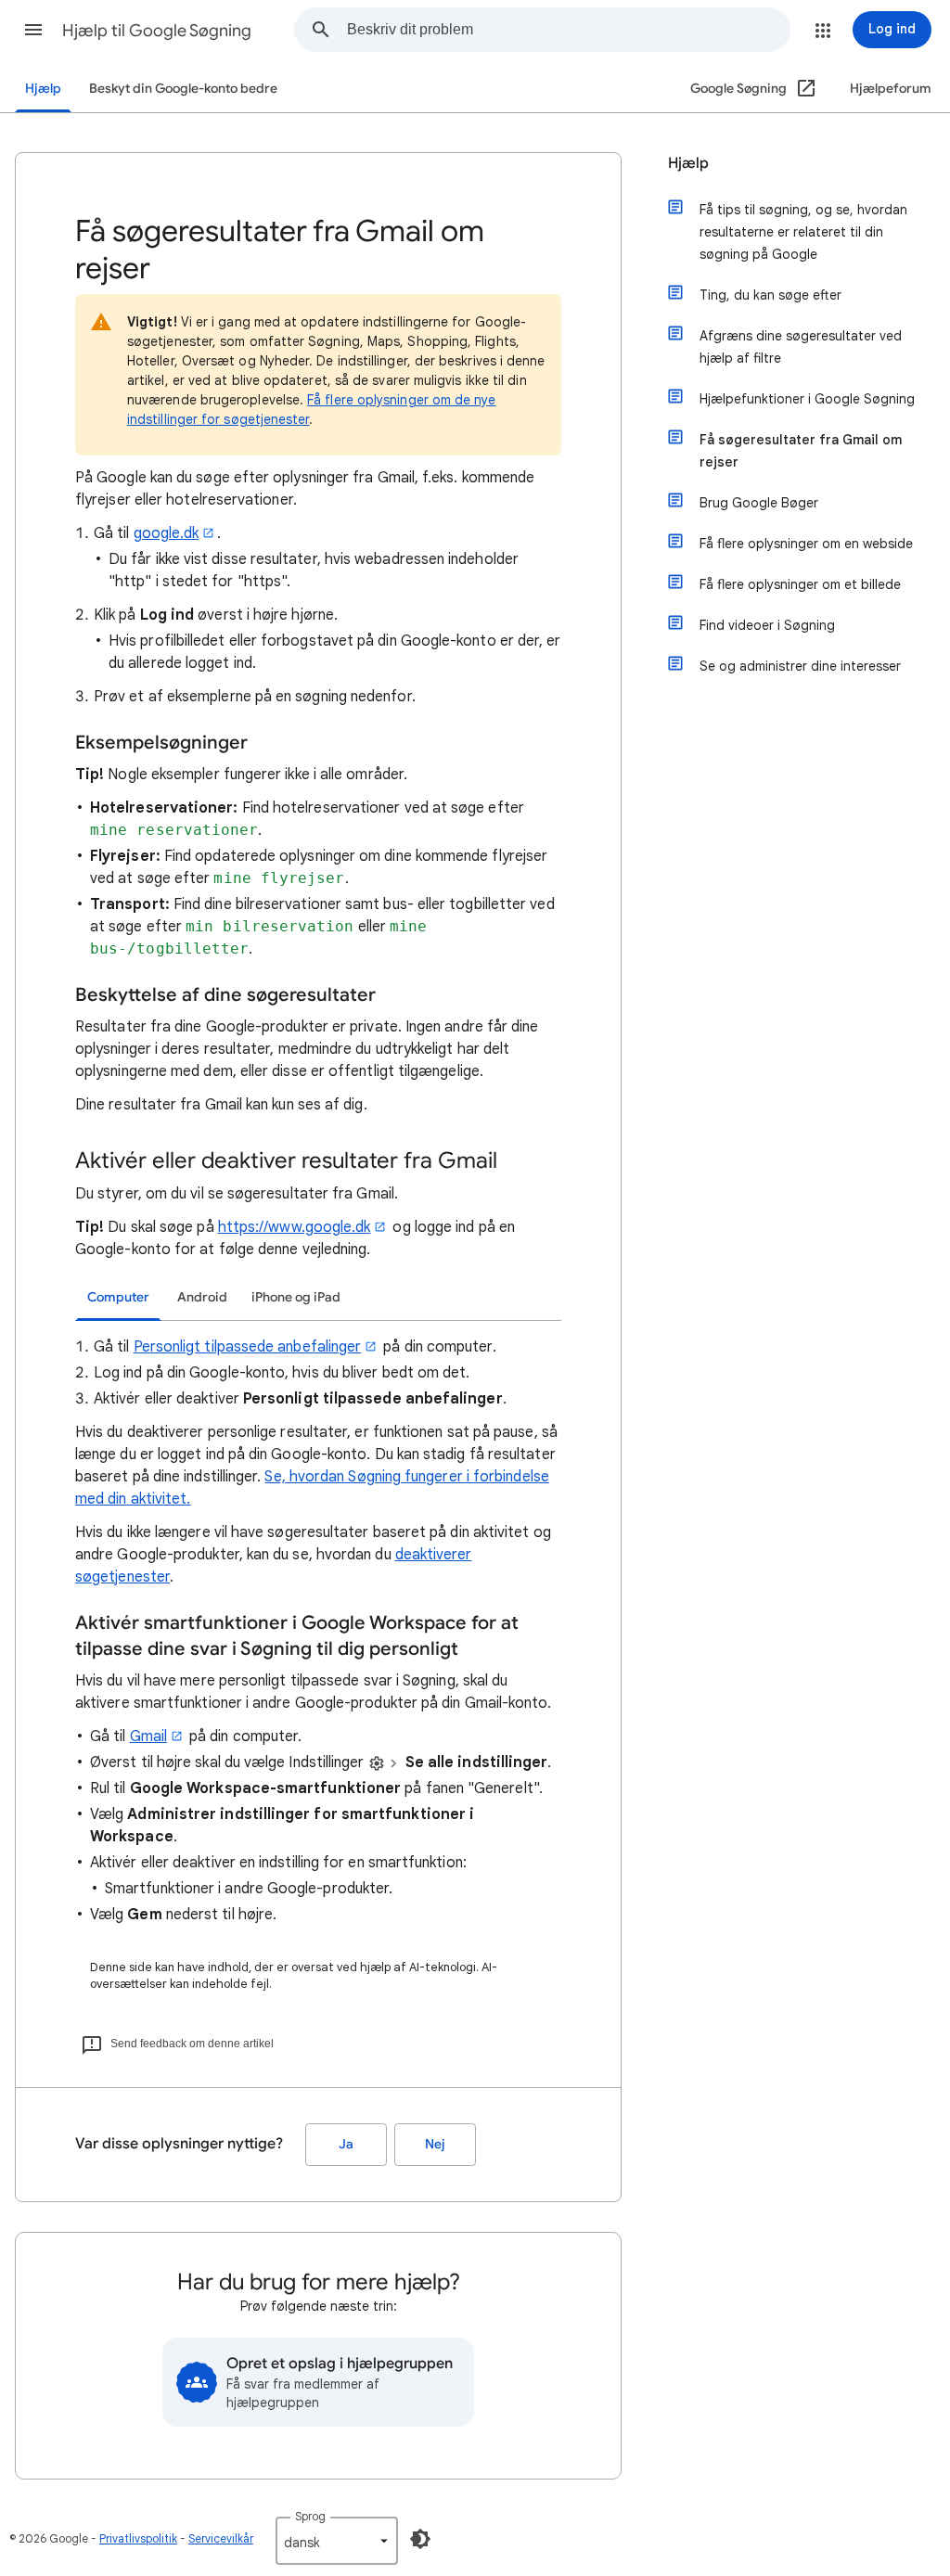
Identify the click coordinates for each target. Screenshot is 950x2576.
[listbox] (337, 2541)
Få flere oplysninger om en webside (806, 544)
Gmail (148, 1737)
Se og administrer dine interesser (800, 666)
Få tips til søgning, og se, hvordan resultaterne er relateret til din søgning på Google (803, 232)
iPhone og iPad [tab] (296, 1297)
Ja (346, 2144)
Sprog (310, 2516)
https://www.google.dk (295, 1227)
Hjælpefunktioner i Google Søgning (807, 399)
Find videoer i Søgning (767, 625)
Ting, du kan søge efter (770, 295)
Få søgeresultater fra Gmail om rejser (801, 451)
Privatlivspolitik (138, 2538)
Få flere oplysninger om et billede (800, 584)
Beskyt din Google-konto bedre (183, 89)
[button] (33, 30)
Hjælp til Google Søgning (157, 31)
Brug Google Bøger (759, 503)
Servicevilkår (221, 2538)
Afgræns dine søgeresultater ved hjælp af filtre (801, 347)
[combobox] (568, 30)
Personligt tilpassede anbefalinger (248, 1347)
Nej (435, 2144)
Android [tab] (202, 1297)
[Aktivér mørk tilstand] (420, 2539)
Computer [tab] (118, 1297)
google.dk (167, 533)
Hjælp (43, 89)
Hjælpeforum (891, 89)
